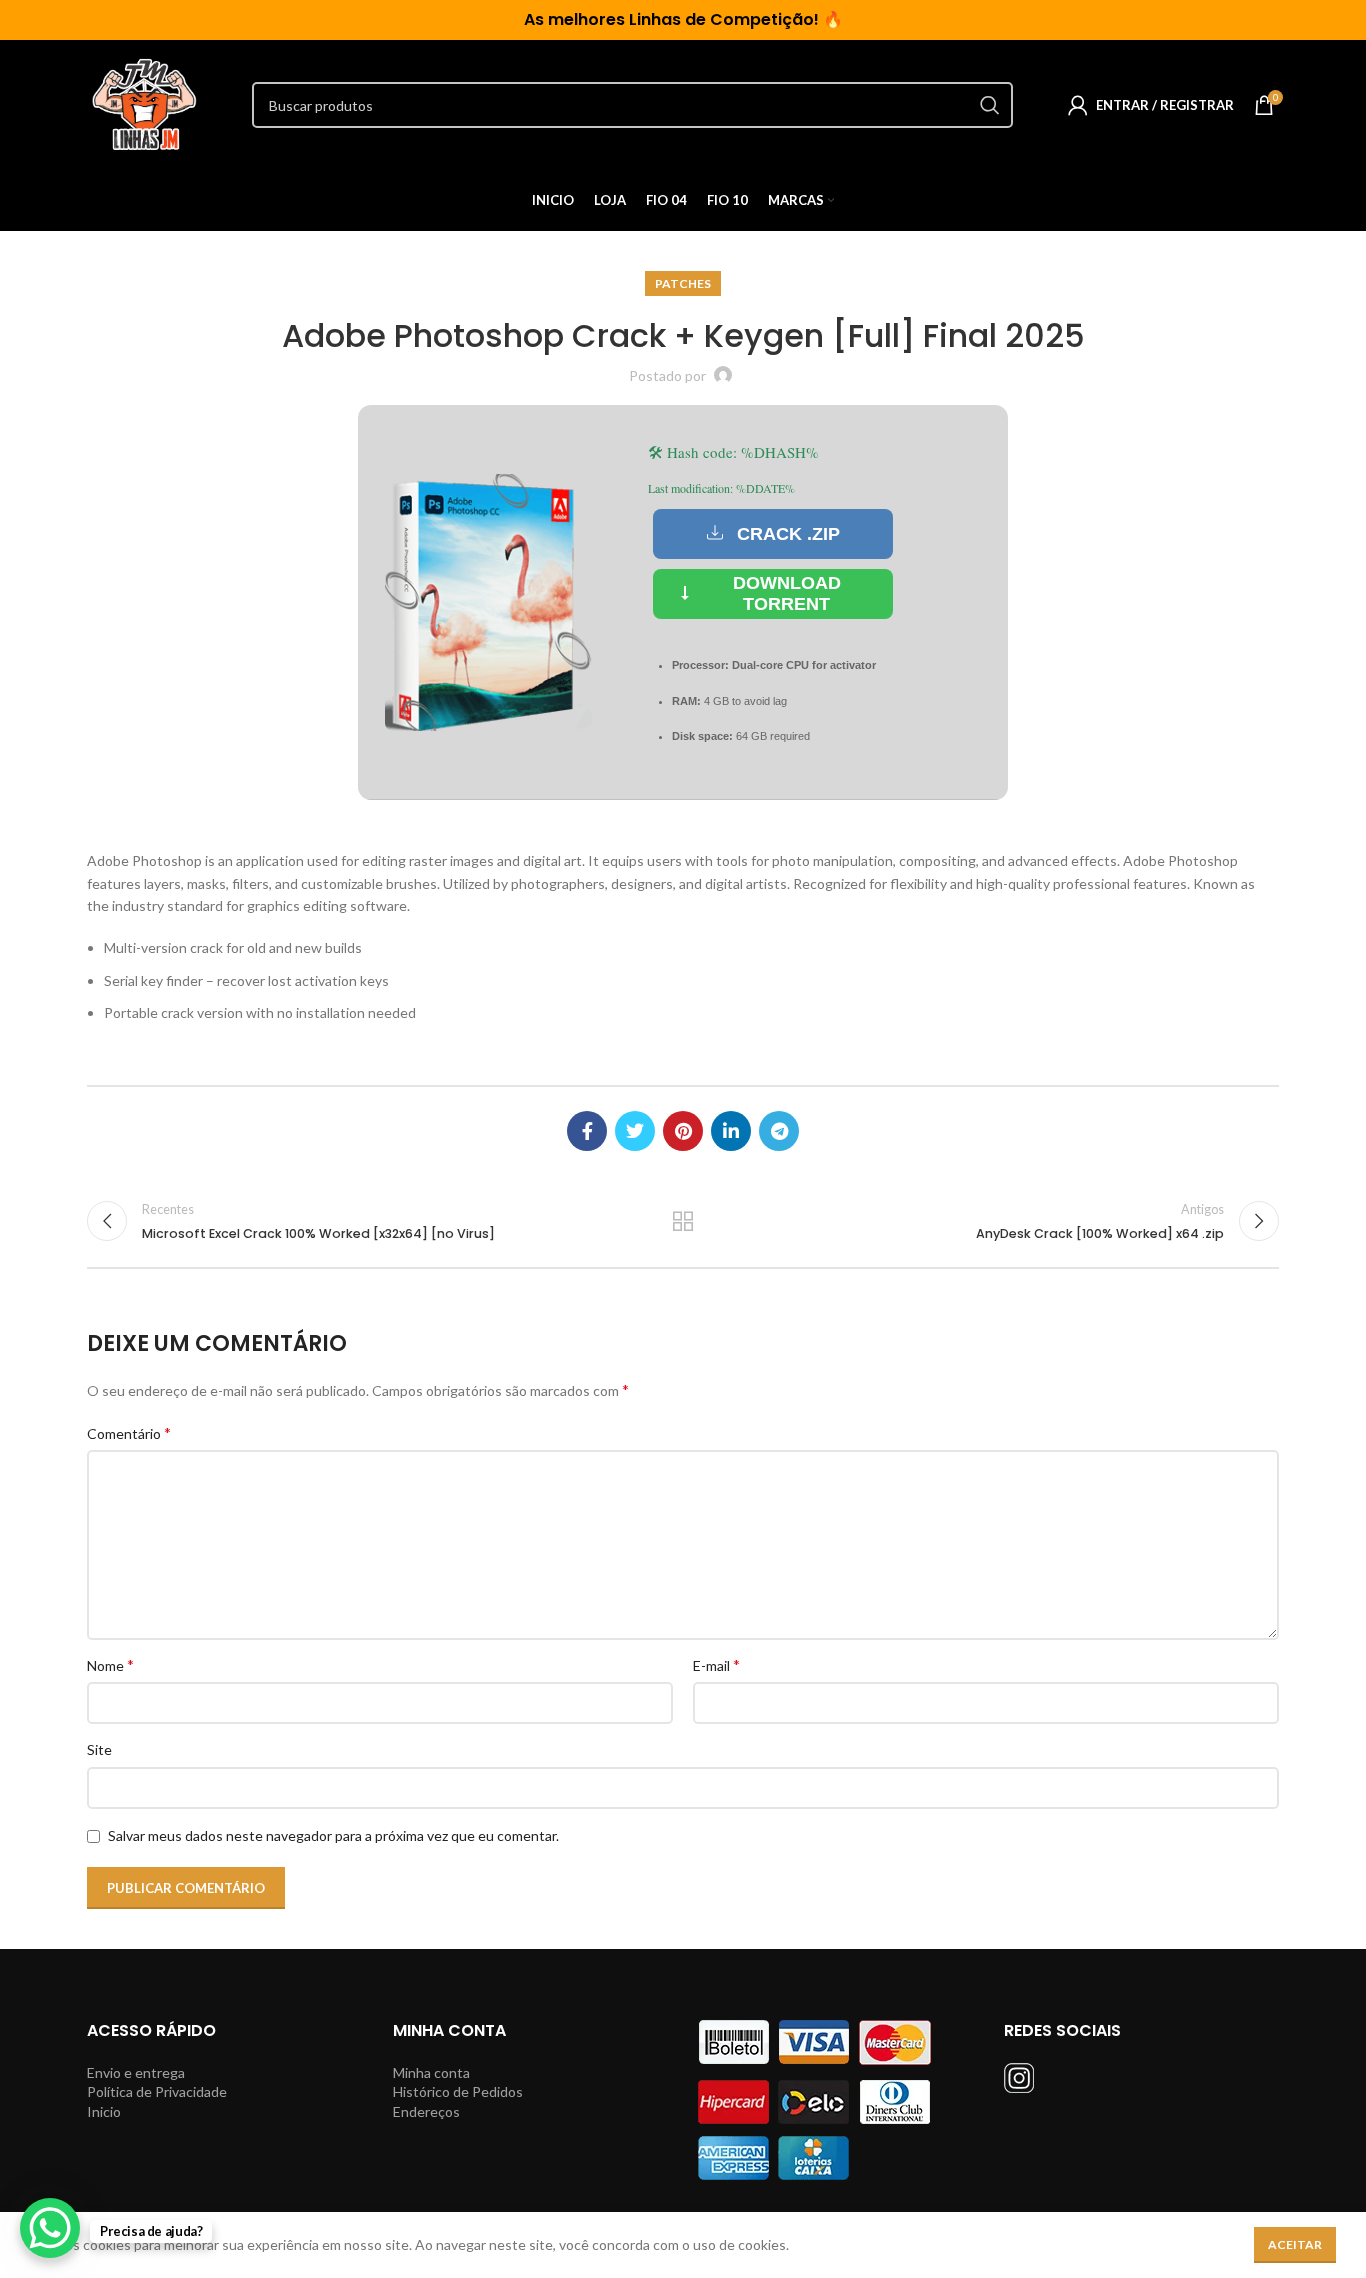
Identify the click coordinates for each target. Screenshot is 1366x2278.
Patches (683, 283)
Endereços (426, 2111)
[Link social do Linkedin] (731, 1131)
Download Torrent (787, 594)
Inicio (104, 2111)
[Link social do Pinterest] (683, 1131)
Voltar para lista (683, 1221)
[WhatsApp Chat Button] (50, 2228)
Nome (110, 1664)
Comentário (129, 1432)
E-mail (716, 1664)
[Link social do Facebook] (587, 1131)
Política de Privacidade (157, 2091)
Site (99, 1749)
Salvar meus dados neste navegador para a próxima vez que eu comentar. (333, 1835)
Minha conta (431, 2072)
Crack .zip (788, 534)
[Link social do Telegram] (779, 1131)
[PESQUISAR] (990, 105)
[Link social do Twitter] (635, 1131)
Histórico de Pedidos (458, 2091)
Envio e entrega (136, 2072)
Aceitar (1295, 2244)
